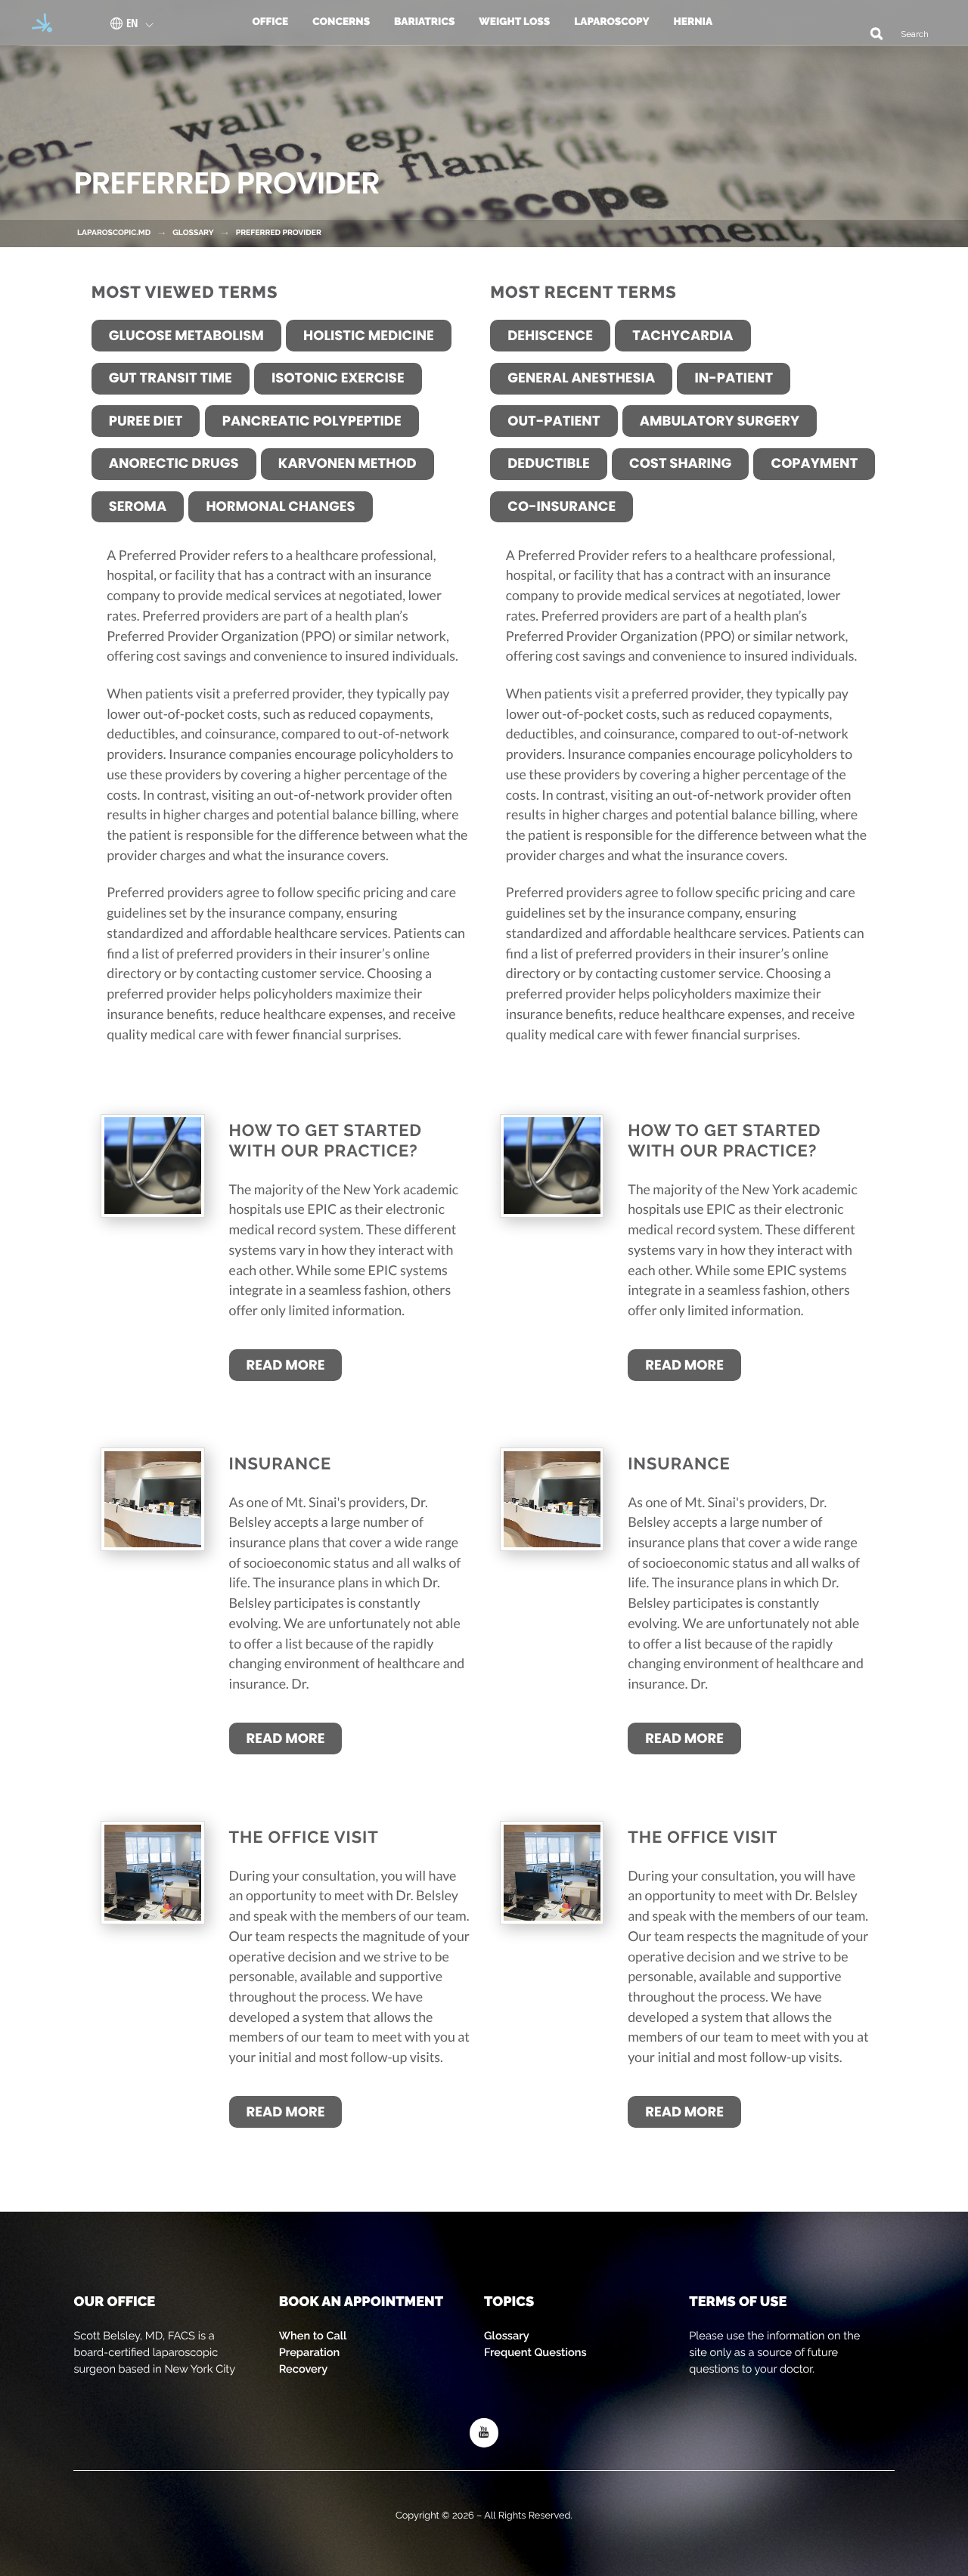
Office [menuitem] (270, 22)
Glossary (507, 2336)
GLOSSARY (193, 233)
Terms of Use (738, 2302)
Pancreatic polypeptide (312, 421)
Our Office (114, 2302)
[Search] (871, 33)
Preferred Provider (279, 233)
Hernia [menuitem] (693, 22)
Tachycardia (683, 336)
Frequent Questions (535, 2353)
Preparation (310, 2353)
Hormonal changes (280, 507)
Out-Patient (554, 421)
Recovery (304, 2369)
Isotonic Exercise (338, 378)
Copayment (814, 464)
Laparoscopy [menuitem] (611, 22)
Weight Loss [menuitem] (514, 22)
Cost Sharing (680, 464)
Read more (286, 1365)
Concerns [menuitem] (341, 22)
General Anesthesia (581, 378)
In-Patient (734, 378)
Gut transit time (171, 378)
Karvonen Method (347, 464)
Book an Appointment (361, 2302)
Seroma (138, 507)
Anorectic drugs (174, 464)
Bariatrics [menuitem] (424, 22)
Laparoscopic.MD (114, 233)
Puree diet (146, 421)
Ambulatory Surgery (720, 421)
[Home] (37, 23)
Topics (509, 2302)
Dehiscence (550, 336)
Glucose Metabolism (186, 336)
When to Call (313, 2336)
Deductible (548, 464)
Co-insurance (562, 507)
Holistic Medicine (369, 336)
